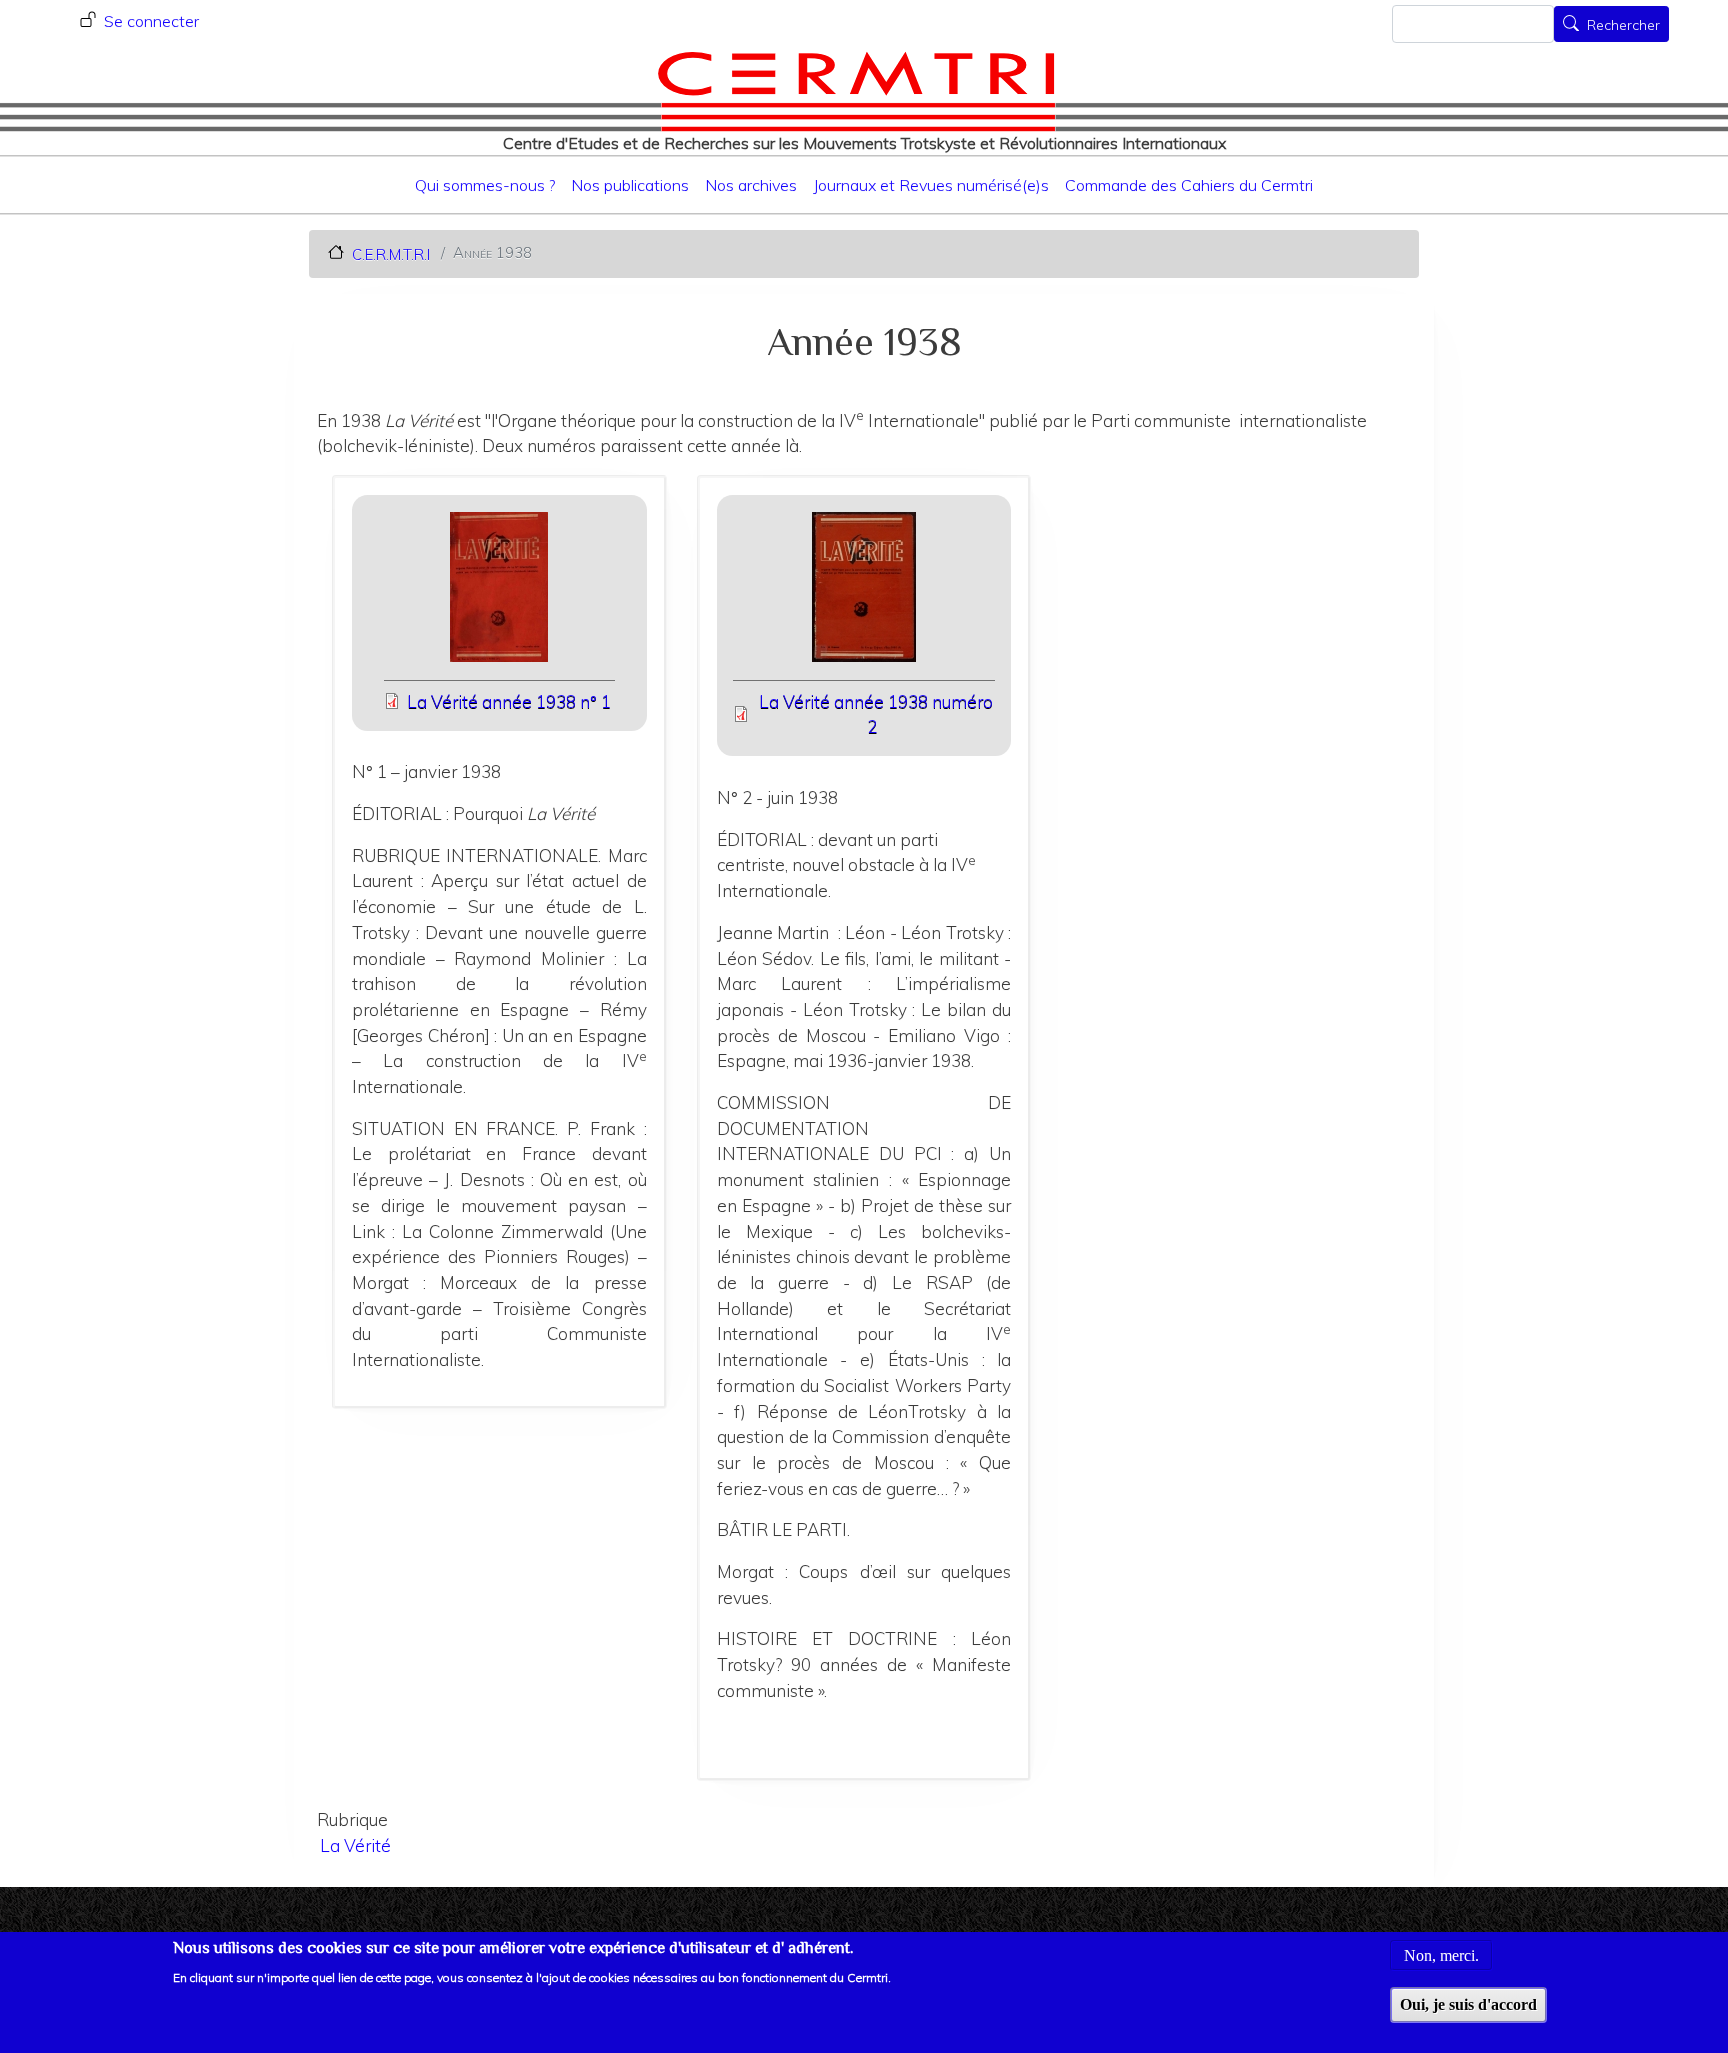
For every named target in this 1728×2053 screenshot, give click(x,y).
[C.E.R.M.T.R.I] (856, 91)
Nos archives (751, 185)
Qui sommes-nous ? (485, 185)
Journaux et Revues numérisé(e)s (931, 185)
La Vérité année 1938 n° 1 (509, 701)
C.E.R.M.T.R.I (391, 253)
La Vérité (355, 1845)
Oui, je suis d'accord (1468, 2004)
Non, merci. (1441, 1954)
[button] (499, 593)
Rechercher (1623, 26)
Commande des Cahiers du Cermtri (1189, 185)
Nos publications (630, 185)
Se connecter (151, 21)
